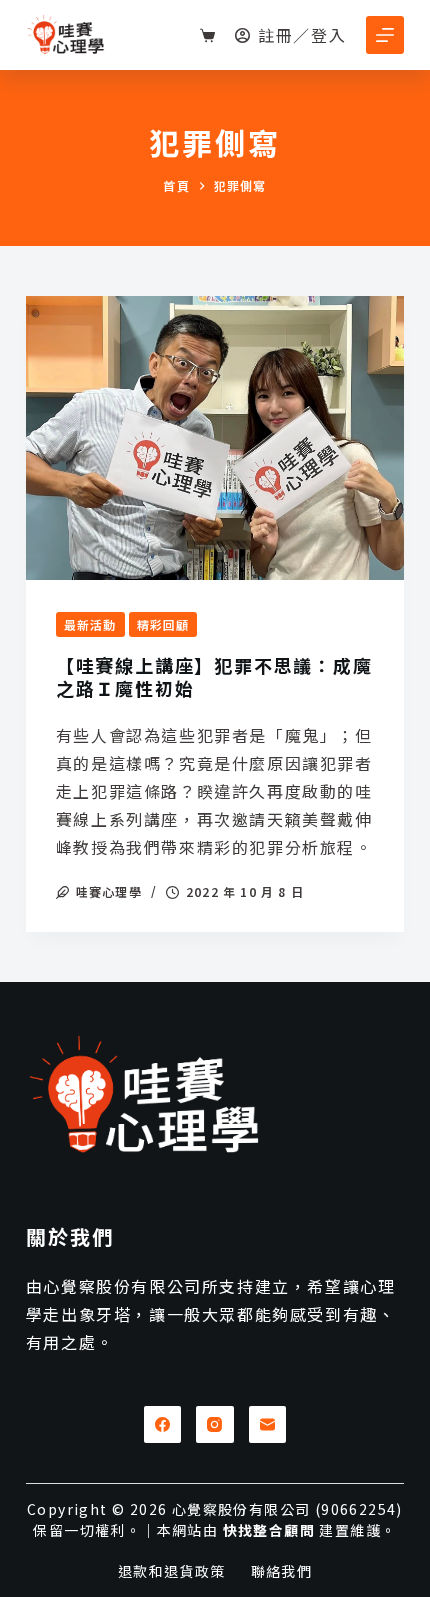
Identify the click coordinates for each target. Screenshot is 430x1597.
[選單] (385, 35)
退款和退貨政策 (172, 1571)
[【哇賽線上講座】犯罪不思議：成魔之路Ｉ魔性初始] (215, 438)
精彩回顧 (163, 624)
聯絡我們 (282, 1571)
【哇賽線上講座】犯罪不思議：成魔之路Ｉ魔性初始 (214, 676)
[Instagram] (215, 1425)
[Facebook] (163, 1425)
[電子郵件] (268, 1425)
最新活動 (90, 624)
